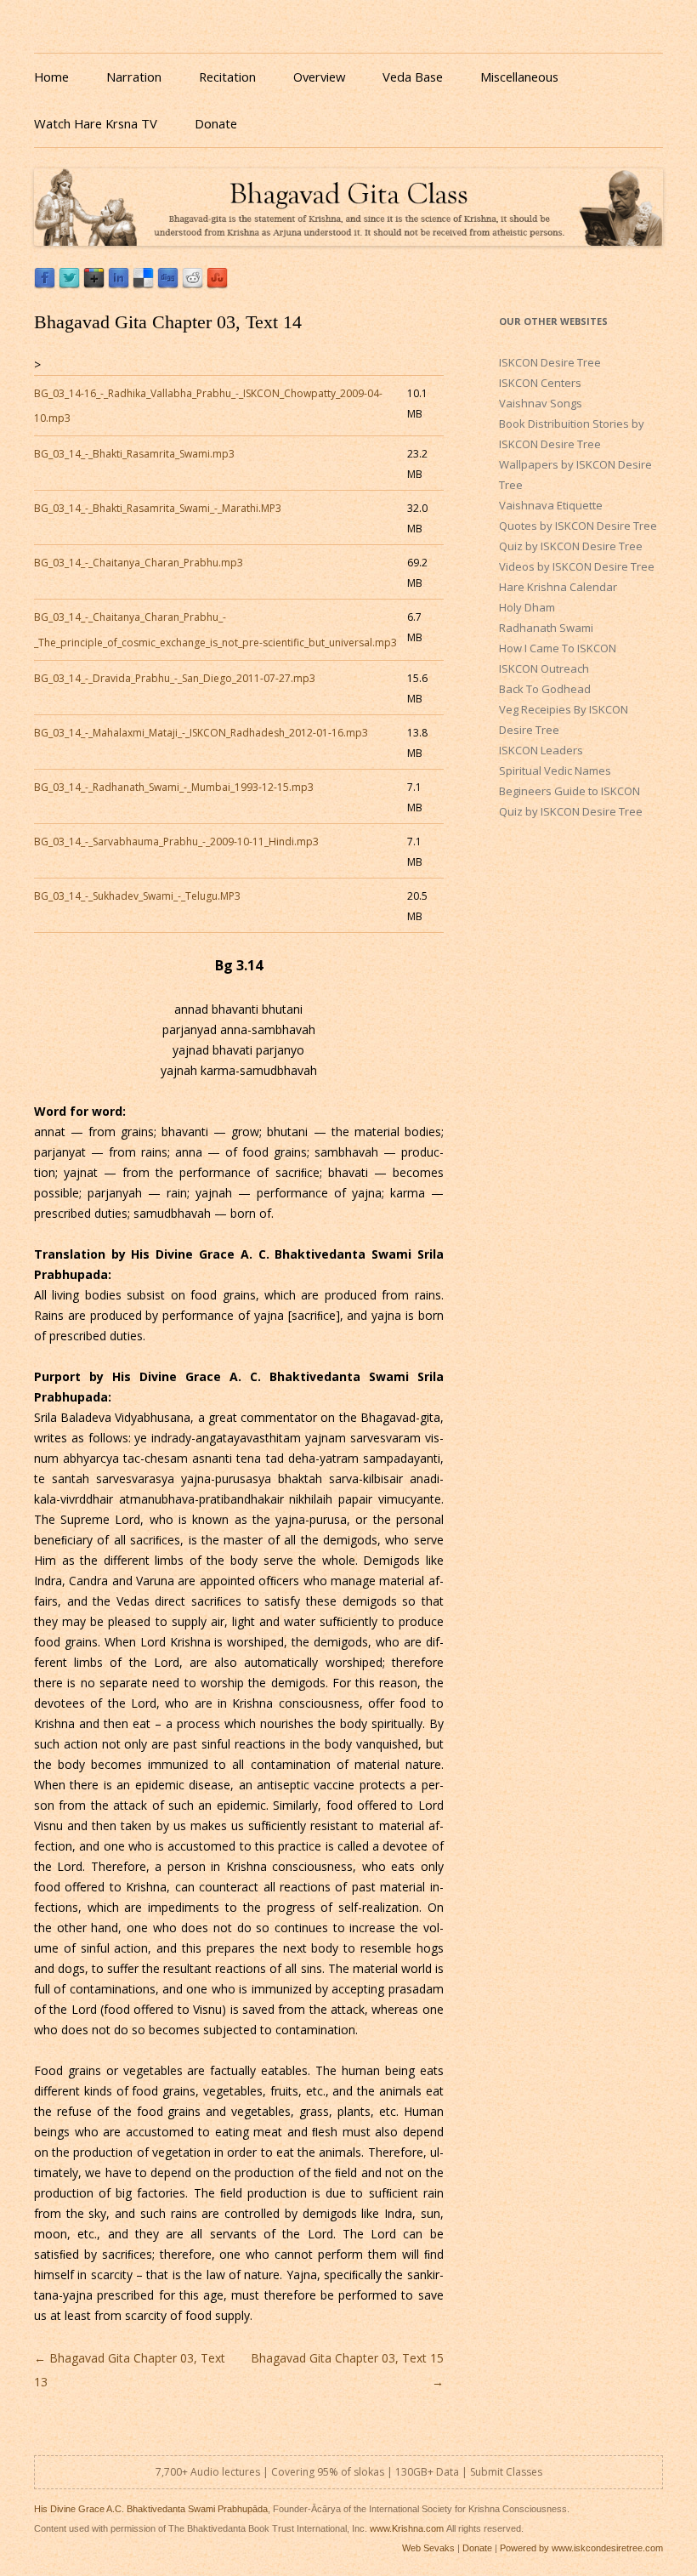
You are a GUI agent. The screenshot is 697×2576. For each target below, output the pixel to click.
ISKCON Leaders (541, 750)
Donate (216, 123)
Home (51, 77)
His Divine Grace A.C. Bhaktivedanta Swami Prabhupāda (151, 2509)
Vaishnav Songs (541, 403)
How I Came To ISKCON (558, 648)
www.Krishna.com (407, 2528)
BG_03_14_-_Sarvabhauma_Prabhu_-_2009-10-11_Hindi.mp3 (176, 842)
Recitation (227, 77)
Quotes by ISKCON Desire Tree (578, 526)
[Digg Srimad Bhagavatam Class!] (168, 284)
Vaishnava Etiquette (551, 505)
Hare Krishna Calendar (558, 587)
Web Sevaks (428, 2548)
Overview (319, 77)
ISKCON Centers (540, 383)
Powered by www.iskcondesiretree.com (581, 2548)
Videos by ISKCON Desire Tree (577, 566)
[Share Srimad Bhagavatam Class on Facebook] (45, 284)
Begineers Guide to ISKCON (569, 791)
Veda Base (413, 77)
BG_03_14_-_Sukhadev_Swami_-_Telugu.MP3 (137, 896)
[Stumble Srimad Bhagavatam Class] (217, 284)
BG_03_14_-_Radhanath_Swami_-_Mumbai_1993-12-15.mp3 (174, 787)
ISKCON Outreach (544, 668)
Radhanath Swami (546, 628)
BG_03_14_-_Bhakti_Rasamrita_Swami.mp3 (134, 454)
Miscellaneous (519, 77)
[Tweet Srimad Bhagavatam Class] (69, 284)
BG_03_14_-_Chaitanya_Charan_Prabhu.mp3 (139, 563)
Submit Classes (506, 2472)
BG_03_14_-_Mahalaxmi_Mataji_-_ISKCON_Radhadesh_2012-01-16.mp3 (201, 733)
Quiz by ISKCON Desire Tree (571, 546)
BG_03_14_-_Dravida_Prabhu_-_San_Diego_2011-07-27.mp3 (175, 678)
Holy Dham (527, 607)
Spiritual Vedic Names (555, 771)
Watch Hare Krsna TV (96, 123)
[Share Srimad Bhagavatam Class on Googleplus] (94, 284)
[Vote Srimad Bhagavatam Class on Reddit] (193, 284)
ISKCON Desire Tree (550, 362)
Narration (134, 77)
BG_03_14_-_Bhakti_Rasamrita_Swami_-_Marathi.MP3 (158, 508)
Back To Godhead (545, 689)
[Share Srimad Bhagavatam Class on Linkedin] (119, 284)
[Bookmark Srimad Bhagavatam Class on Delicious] (143, 284)
